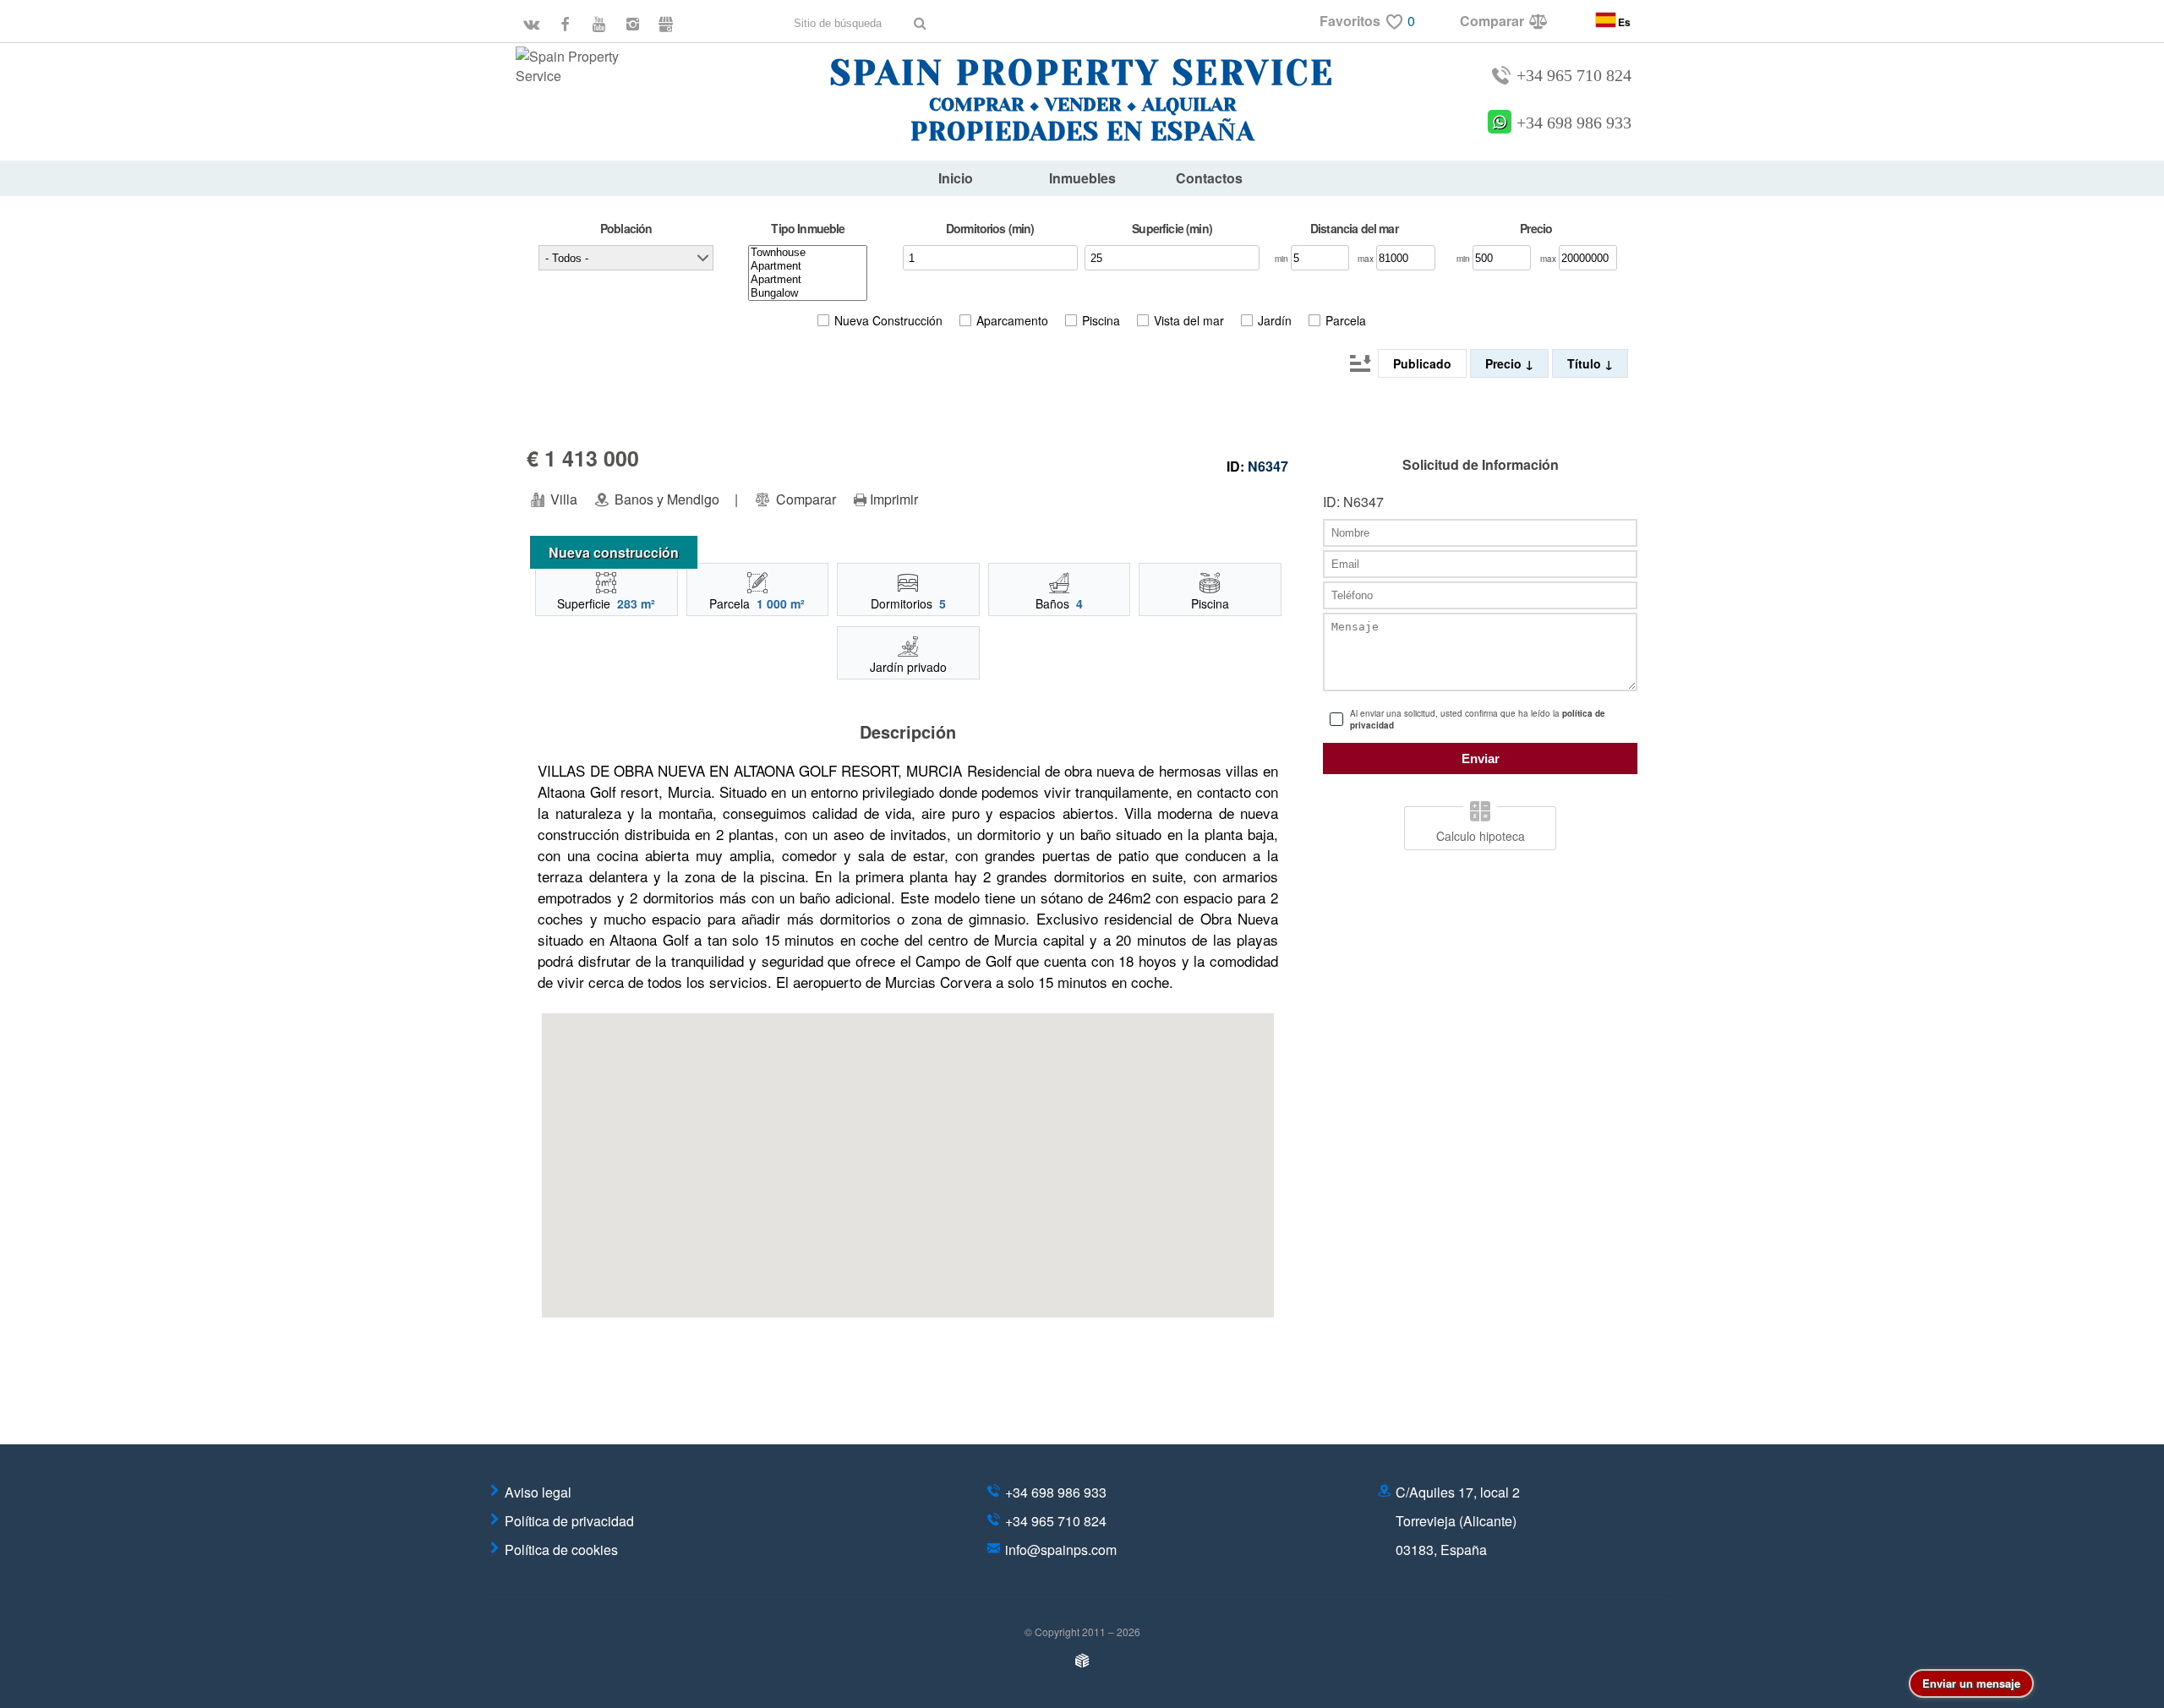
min (1283, 259)
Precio (1505, 363)
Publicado (1422, 363)
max (1367, 259)
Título (1586, 363)
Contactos (1209, 178)
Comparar (804, 499)
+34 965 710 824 (1574, 76)
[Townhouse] (808, 253)
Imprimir (894, 499)
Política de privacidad (569, 1521)
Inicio (956, 178)
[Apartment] (808, 266)
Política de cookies (561, 1550)
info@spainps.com (1061, 1550)
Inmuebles (1082, 178)
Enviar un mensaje (1971, 1683)
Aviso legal (538, 1492)
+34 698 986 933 (1574, 123)
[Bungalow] (808, 293)
